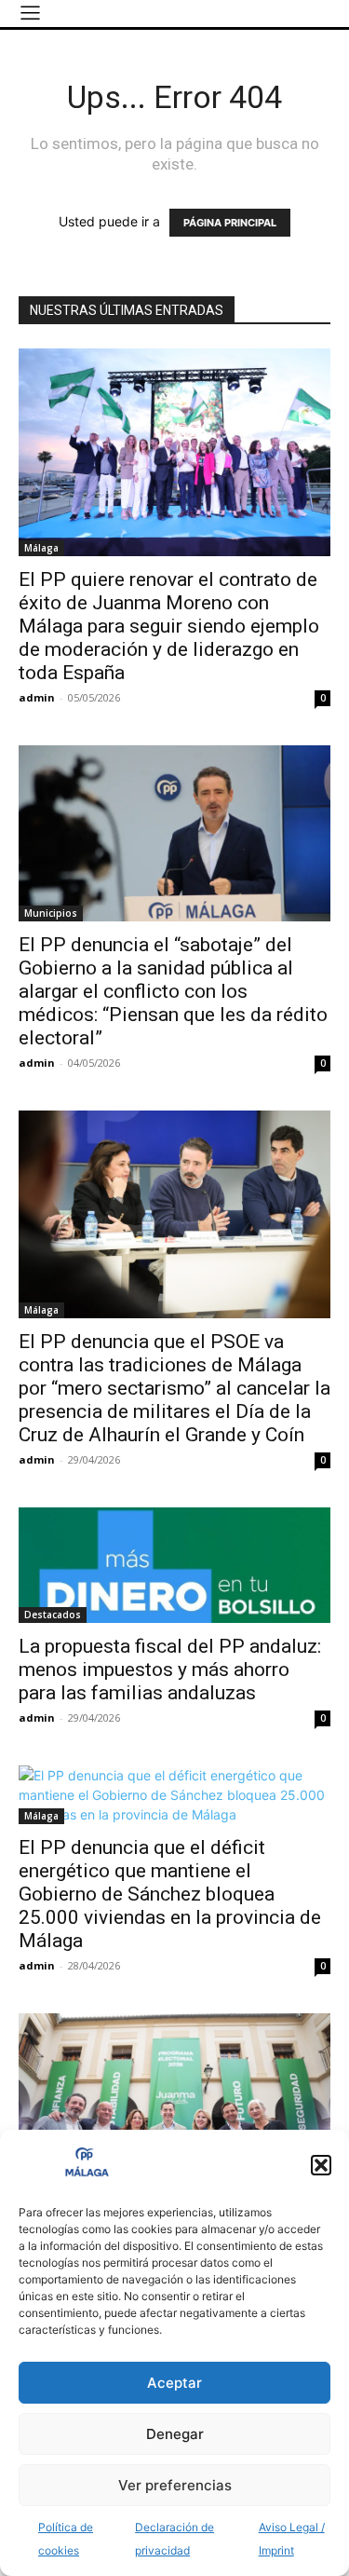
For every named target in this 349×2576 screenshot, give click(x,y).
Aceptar (174, 2383)
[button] (321, 2165)
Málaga (41, 548)
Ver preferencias (175, 2485)
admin (37, 697)
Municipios (51, 913)
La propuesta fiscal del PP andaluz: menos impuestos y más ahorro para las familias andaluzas (170, 1670)
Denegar (175, 2434)
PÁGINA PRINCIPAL (230, 223)
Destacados (53, 1615)
